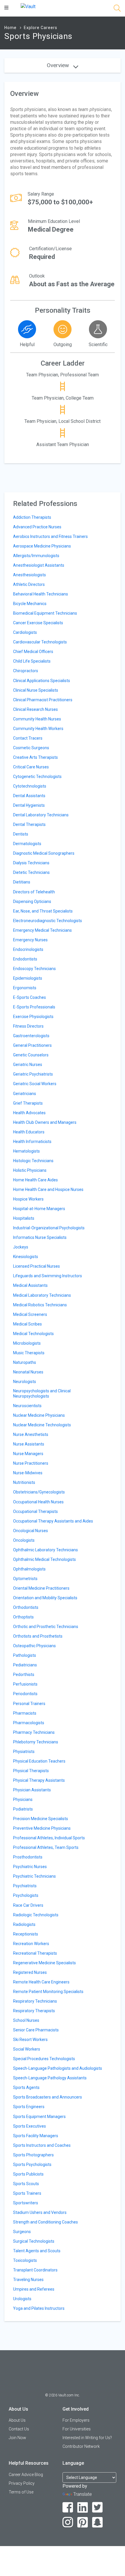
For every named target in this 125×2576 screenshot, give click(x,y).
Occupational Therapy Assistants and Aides (53, 1521)
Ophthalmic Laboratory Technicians (45, 1550)
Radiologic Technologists (36, 1915)
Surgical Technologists (34, 2241)
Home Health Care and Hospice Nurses (48, 1189)
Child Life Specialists (32, 661)
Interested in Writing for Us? (87, 2438)
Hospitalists (24, 1218)
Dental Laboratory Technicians (41, 815)
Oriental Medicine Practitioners (41, 1588)
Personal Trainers (29, 1704)
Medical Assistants (30, 1285)
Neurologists (25, 1382)
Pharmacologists (29, 1723)
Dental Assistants (29, 796)
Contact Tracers (28, 738)
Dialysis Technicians (31, 863)
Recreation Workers (31, 1944)
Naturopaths (25, 1362)
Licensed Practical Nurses (36, 1266)
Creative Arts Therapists (35, 757)
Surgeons (22, 2232)
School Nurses (26, 2020)
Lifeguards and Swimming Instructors (48, 1276)
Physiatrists (24, 1752)
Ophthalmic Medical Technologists (44, 1559)
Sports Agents (26, 2087)
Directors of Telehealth (34, 892)
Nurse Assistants (29, 1444)
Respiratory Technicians (35, 2001)
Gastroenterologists (31, 1036)
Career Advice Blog (26, 2475)
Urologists (22, 2299)
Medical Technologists (33, 1334)
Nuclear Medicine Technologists (42, 1425)
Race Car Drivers (28, 1905)
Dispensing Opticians (32, 901)
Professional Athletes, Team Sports (46, 1847)
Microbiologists (27, 1343)
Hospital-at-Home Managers (39, 1209)
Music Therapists (29, 1353)
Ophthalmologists (29, 1569)
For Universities (77, 2429)
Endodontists (25, 959)
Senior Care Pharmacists (36, 2030)
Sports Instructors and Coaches (42, 2145)
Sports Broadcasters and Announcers (48, 2097)
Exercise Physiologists (33, 1017)
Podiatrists (23, 1809)
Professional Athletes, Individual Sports (49, 1838)
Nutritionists (24, 1482)
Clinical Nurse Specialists (36, 690)
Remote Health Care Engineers (41, 1982)
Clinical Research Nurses (35, 709)
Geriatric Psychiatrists (33, 1074)
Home (10, 28)
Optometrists (25, 1579)
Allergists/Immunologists (36, 556)
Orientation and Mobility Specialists (45, 1598)
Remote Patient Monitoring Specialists (48, 1992)
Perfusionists (25, 1684)
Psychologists (26, 1895)
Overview (59, 65)
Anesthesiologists (30, 575)
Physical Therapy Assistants (39, 1780)
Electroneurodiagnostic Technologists (48, 921)
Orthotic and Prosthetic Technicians (46, 1627)
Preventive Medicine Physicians (42, 1828)
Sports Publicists (28, 2174)
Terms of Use (21, 2492)
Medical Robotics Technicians (40, 1305)
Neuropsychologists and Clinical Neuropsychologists (42, 1393)
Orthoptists (23, 1617)
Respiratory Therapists (34, 2011)
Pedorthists (24, 1675)
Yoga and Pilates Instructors (39, 2308)
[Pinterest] (83, 2522)
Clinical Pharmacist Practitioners (43, 700)
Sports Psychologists (32, 2164)
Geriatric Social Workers (35, 1084)
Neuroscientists (27, 1406)
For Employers (76, 2420)
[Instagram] (68, 2522)
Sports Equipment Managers (39, 2117)
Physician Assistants (32, 1790)
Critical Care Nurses (31, 767)
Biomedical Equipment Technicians (45, 613)
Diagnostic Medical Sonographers (44, 853)
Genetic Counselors (31, 1055)
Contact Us (19, 2429)
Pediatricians (25, 1665)
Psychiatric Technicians (34, 1876)
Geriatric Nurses (28, 1065)
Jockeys (21, 1247)
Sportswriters (26, 2203)
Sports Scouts (26, 2184)
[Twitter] (98, 2508)
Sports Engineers (29, 2107)
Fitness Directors (28, 1026)
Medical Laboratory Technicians (42, 1295)
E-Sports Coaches (30, 997)
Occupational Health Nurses (38, 1502)
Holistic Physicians (30, 1170)
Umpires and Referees (34, 2289)
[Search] (117, 9)
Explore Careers (41, 28)
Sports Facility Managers (36, 2136)
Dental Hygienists (29, 805)
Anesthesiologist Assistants (39, 565)
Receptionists (26, 1934)
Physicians (23, 1799)
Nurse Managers (28, 1454)
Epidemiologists (28, 978)
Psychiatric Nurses (30, 1867)
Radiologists (24, 1924)
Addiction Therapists (32, 517)
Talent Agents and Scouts (37, 2251)
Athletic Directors (29, 584)
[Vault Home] (28, 6)
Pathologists (25, 1655)
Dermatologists (27, 844)
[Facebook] (68, 2508)
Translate (83, 2494)
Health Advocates (29, 1113)
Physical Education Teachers (39, 1761)
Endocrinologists (28, 949)
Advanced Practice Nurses (37, 527)
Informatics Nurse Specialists (40, 1237)
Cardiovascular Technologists (40, 642)
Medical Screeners (30, 1314)
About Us (17, 2420)
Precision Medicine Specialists (41, 1819)
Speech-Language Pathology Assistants (50, 2078)
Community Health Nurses (37, 719)
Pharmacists (25, 1713)
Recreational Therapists (35, 1953)
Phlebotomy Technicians (36, 1742)
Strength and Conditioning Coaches (45, 2222)
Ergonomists (25, 988)
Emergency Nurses (30, 940)
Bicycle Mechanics (30, 604)
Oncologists (24, 1540)
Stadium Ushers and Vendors (40, 2212)
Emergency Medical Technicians (42, 930)
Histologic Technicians (33, 1161)
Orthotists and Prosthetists (38, 1636)
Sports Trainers (27, 2193)
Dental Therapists (29, 824)
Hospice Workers (28, 1199)
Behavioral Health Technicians (41, 594)
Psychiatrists (25, 1886)
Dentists (21, 834)
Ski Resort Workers (30, 2040)
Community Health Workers (38, 729)
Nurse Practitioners (31, 1463)
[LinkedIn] (83, 2508)
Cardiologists (25, 632)
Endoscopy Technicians (34, 969)
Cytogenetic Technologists (37, 777)
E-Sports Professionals (34, 1007)
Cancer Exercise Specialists (38, 623)
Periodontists (25, 1694)
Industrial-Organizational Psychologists (49, 1228)
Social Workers (27, 2049)
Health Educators (29, 1132)
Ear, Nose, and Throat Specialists (43, 911)
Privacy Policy (22, 2483)
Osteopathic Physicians (34, 1646)
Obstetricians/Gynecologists (39, 1492)
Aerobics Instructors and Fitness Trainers (50, 536)
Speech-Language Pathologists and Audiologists (58, 2068)
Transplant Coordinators (35, 2270)
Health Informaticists (32, 1142)
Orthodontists (26, 1607)
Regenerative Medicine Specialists (44, 1963)
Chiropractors (26, 671)
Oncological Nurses (31, 1531)
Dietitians (22, 882)
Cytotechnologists (30, 786)
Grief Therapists (28, 1103)
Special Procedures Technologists (44, 2059)
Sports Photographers (33, 2155)
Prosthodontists (28, 1857)
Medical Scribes (27, 1324)
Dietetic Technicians (31, 872)
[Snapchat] (98, 2522)
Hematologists (26, 1151)
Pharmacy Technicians (34, 1732)
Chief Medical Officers (33, 652)
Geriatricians (25, 1094)
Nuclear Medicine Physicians (39, 1415)
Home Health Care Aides (35, 1180)
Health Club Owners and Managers (45, 1122)
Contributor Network (81, 2446)
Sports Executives (30, 2126)
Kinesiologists (26, 1257)
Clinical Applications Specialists (42, 681)
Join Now (17, 2438)
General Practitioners (32, 1045)
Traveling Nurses (28, 2280)
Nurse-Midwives (28, 1473)
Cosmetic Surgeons (31, 748)
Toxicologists (25, 2260)
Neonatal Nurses (28, 1372)
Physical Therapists (31, 1771)
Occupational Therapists (35, 1511)
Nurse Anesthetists (31, 1434)
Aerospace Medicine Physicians (42, 546)
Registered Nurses (30, 1972)
